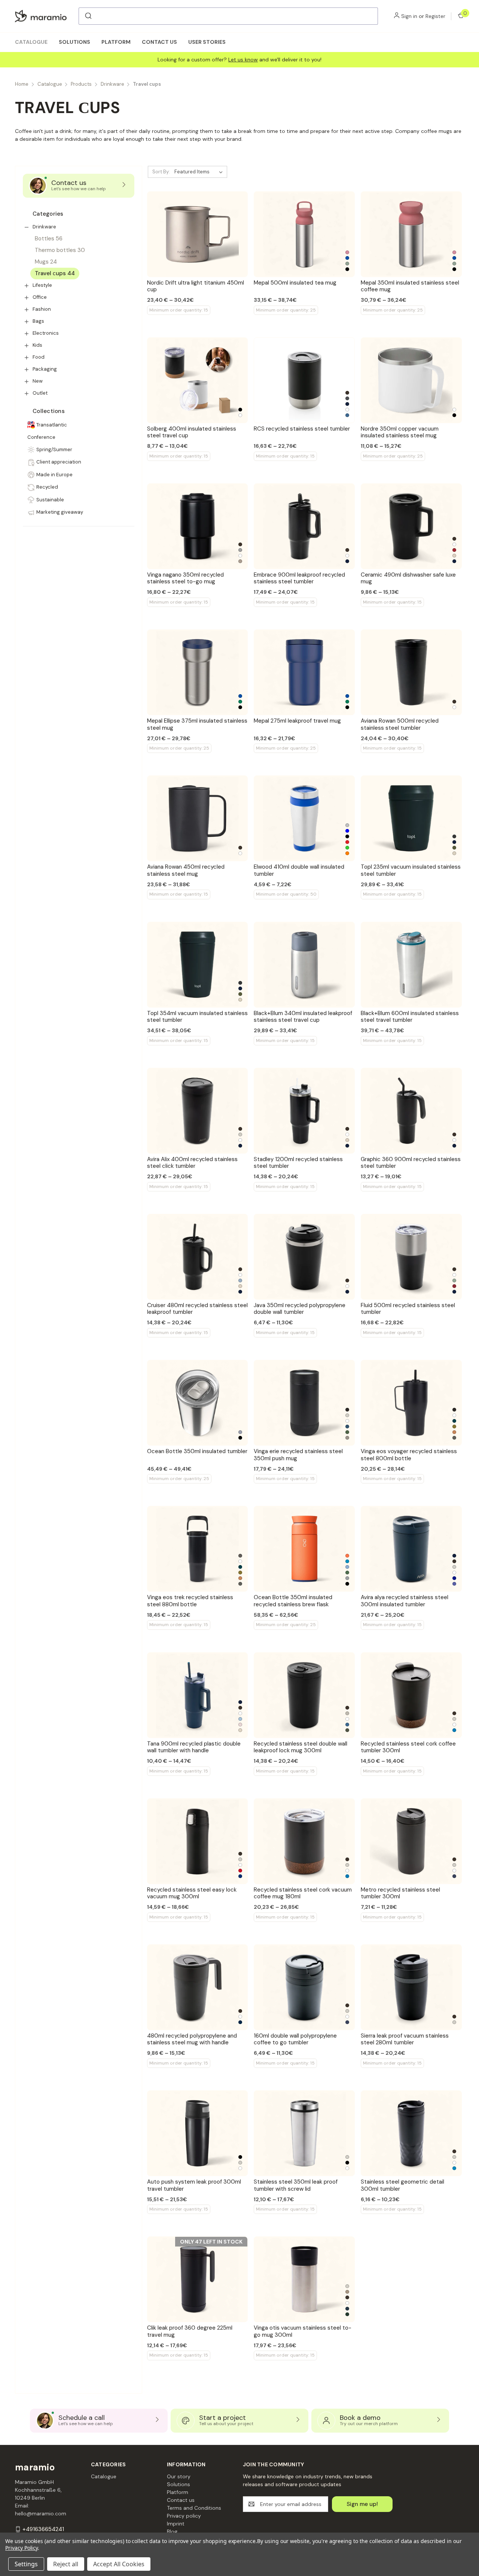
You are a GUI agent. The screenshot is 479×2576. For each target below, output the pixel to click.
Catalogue (31, 42)
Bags (38, 321)
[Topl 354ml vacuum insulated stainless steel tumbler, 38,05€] (198, 965)
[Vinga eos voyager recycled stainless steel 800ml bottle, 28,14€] (411, 1403)
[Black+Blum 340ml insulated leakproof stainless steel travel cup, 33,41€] (304, 965)
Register (435, 16)
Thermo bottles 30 (60, 250)
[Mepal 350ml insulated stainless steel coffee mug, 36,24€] (411, 234)
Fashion (42, 309)
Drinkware (44, 227)
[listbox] (200, 172)
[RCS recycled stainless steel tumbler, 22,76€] (304, 380)
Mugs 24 (46, 262)
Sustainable (50, 500)
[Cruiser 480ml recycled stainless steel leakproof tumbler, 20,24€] (198, 1257)
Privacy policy (184, 2516)
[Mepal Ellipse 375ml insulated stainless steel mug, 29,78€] (198, 672)
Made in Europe (54, 475)
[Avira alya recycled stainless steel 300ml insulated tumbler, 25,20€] (411, 1549)
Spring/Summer (54, 449)
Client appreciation (59, 462)
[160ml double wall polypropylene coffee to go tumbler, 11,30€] (304, 1987)
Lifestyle (42, 285)
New (38, 381)
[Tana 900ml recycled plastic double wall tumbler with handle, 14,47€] (198, 1695)
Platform (116, 42)
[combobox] (228, 16)
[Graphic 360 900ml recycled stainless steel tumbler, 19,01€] (411, 1111)
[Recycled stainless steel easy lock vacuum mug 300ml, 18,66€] (198, 1841)
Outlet (40, 393)
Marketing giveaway (60, 512)
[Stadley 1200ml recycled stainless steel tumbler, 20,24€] (304, 1111)
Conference (41, 437)
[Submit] (88, 16)
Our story (179, 2476)
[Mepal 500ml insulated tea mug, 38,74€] (304, 234)
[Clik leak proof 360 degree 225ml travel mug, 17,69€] (198, 2279)
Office (40, 297)
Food (39, 357)
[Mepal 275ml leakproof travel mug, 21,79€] (304, 672)
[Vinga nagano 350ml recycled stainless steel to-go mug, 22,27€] (198, 526)
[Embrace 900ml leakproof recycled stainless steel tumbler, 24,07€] (304, 526)
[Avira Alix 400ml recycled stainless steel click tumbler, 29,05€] (198, 1111)
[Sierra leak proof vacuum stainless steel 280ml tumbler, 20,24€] (411, 1987)
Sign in (409, 16)
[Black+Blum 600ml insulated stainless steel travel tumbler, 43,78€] (411, 965)
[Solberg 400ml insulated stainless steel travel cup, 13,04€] (198, 380)
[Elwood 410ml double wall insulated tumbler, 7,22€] (304, 818)
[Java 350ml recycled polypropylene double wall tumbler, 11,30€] (304, 1257)
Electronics (46, 333)
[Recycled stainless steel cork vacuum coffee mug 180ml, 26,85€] (304, 1841)
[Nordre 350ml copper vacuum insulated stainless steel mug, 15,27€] (411, 380)
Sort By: (161, 172)
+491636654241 (43, 2529)
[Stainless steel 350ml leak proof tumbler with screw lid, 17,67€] (304, 2133)
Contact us (159, 42)
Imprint (176, 2524)
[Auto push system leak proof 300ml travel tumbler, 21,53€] (198, 2133)
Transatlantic (52, 425)
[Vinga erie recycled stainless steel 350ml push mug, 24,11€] (304, 1403)
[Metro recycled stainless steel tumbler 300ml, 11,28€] (411, 1841)
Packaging (45, 369)
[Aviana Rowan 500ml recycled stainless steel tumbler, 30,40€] (411, 672)
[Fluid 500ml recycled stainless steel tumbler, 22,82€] (411, 1257)
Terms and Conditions (194, 2508)
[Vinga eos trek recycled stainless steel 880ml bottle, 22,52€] (198, 1549)
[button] (27, 227)
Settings (26, 2564)
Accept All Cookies (119, 2564)
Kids (37, 345)
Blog (172, 2531)
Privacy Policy (22, 2548)
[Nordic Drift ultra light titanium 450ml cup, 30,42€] (198, 234)
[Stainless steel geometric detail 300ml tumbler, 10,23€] (411, 2133)
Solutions (74, 42)
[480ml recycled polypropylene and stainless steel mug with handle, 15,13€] (198, 1987)
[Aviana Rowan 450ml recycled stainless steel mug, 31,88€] (198, 818)
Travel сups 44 (55, 273)
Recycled (47, 487)
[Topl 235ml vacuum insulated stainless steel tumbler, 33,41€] (411, 818)
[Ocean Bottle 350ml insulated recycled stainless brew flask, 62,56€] (304, 1549)
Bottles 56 (49, 239)
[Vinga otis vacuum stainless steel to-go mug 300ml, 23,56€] (304, 2279)
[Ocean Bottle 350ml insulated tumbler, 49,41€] (198, 1403)
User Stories (207, 42)
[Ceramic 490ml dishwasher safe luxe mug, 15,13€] (411, 526)
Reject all (66, 2564)
